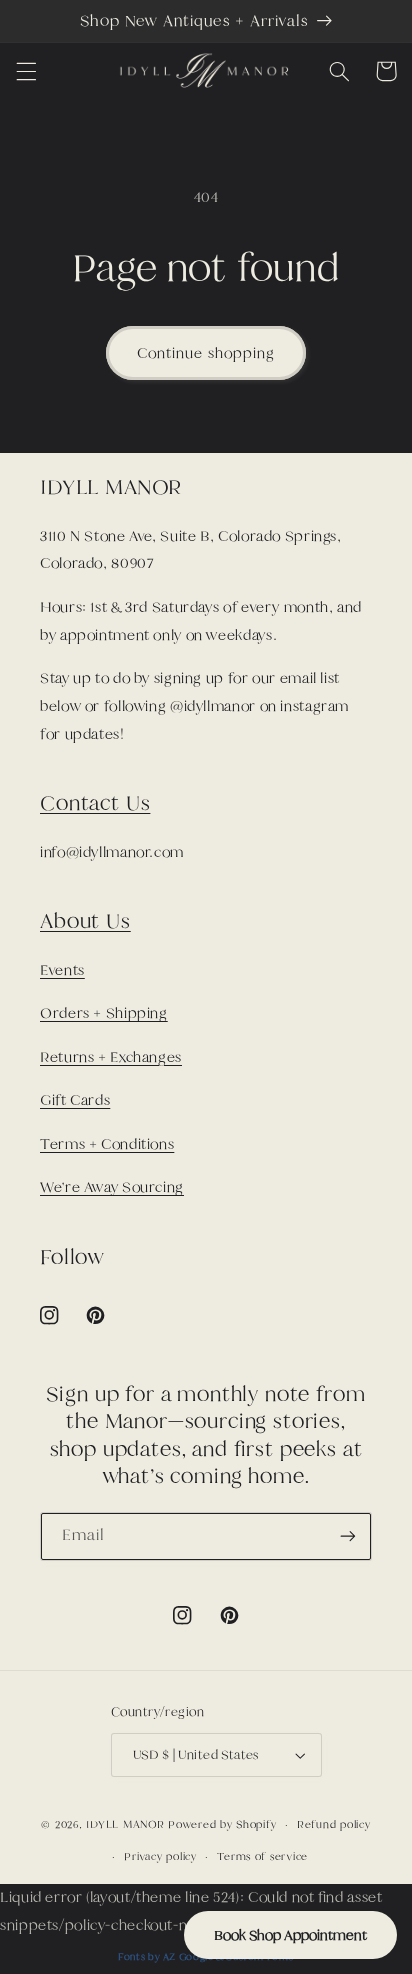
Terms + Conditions (107, 1144)
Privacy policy (160, 1856)
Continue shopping (206, 353)
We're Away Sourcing (112, 1187)
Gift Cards (75, 1100)
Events (62, 970)
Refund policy (334, 1824)
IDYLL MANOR (127, 1824)
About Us (85, 921)
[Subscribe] (348, 1536)
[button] (26, 71)
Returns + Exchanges (111, 1057)
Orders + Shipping (104, 1013)
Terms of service (262, 1856)
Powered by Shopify (222, 1824)
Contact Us (95, 803)
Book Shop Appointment (290, 1935)
